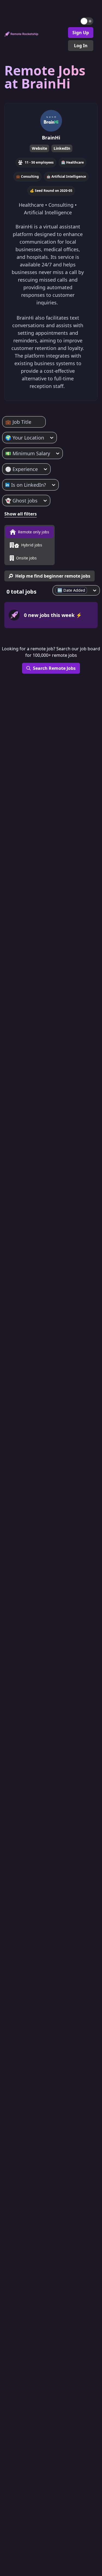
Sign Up (81, 33)
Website (39, 148)
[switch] (87, 21)
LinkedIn (62, 148)
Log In (81, 46)
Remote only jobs (34, 532)
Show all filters (21, 514)
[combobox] (6, 422)
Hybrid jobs (32, 545)
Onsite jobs (26, 558)
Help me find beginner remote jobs (53, 576)
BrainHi (51, 138)
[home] (21, 34)
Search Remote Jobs (54, 668)
